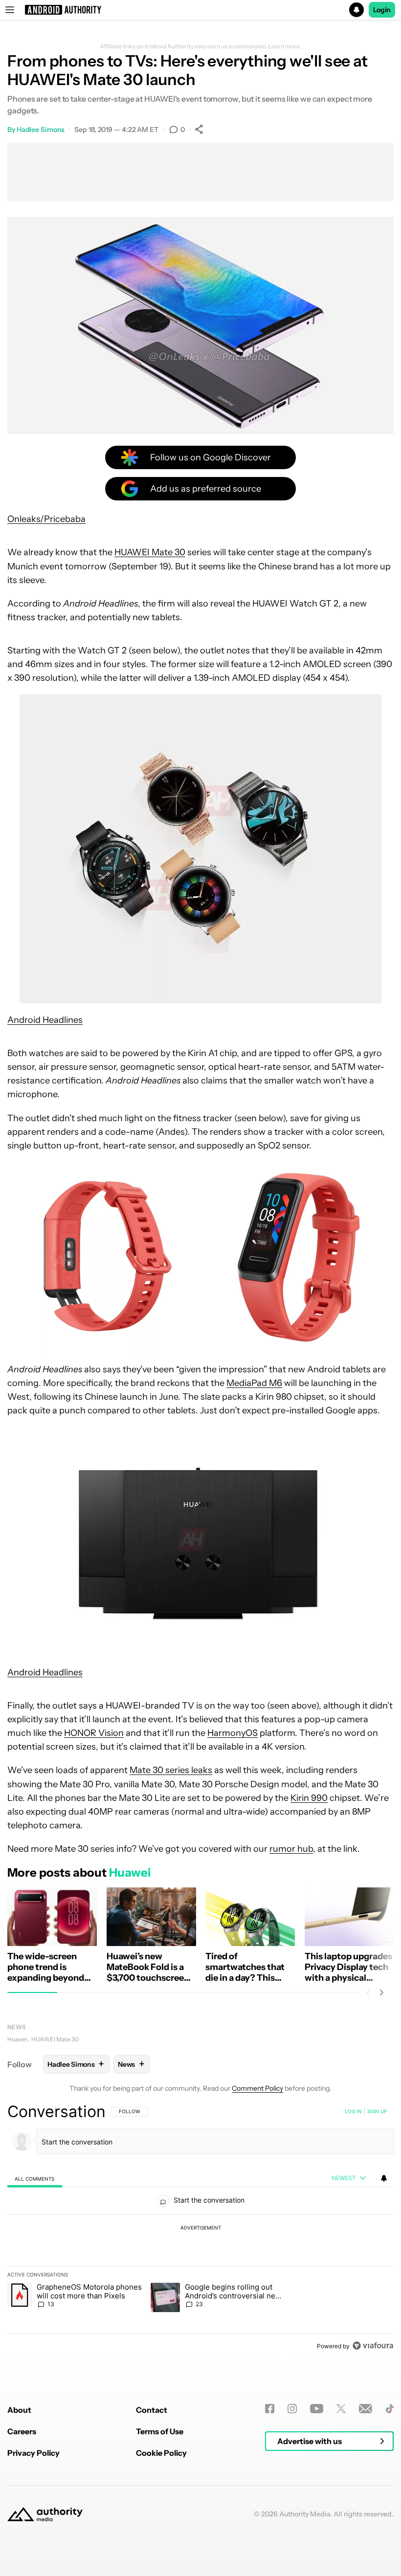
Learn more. (285, 46)
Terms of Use (160, 2431)
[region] (200, 2229)
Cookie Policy (161, 2453)
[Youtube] (317, 2409)
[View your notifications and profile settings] (384, 2178)
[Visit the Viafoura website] (373, 2346)
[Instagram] (292, 2409)
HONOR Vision (94, 1733)
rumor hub (291, 1849)
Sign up (377, 2111)
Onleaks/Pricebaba (46, 519)
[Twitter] (341, 2409)
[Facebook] (270, 2409)
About (19, 2410)
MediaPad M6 (254, 1383)
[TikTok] (390, 2409)
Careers (22, 2431)
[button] (200, 10)
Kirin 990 (309, 1798)
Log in (353, 2111)
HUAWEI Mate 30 (150, 552)
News (17, 2027)
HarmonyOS (233, 1733)
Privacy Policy (33, 2453)
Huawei (17, 2039)
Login (382, 10)
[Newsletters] (366, 2409)
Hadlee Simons (41, 130)
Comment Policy (257, 2088)
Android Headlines (45, 1020)
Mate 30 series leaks (171, 1770)
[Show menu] (10, 10)
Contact (152, 2410)
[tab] (35, 2178)
